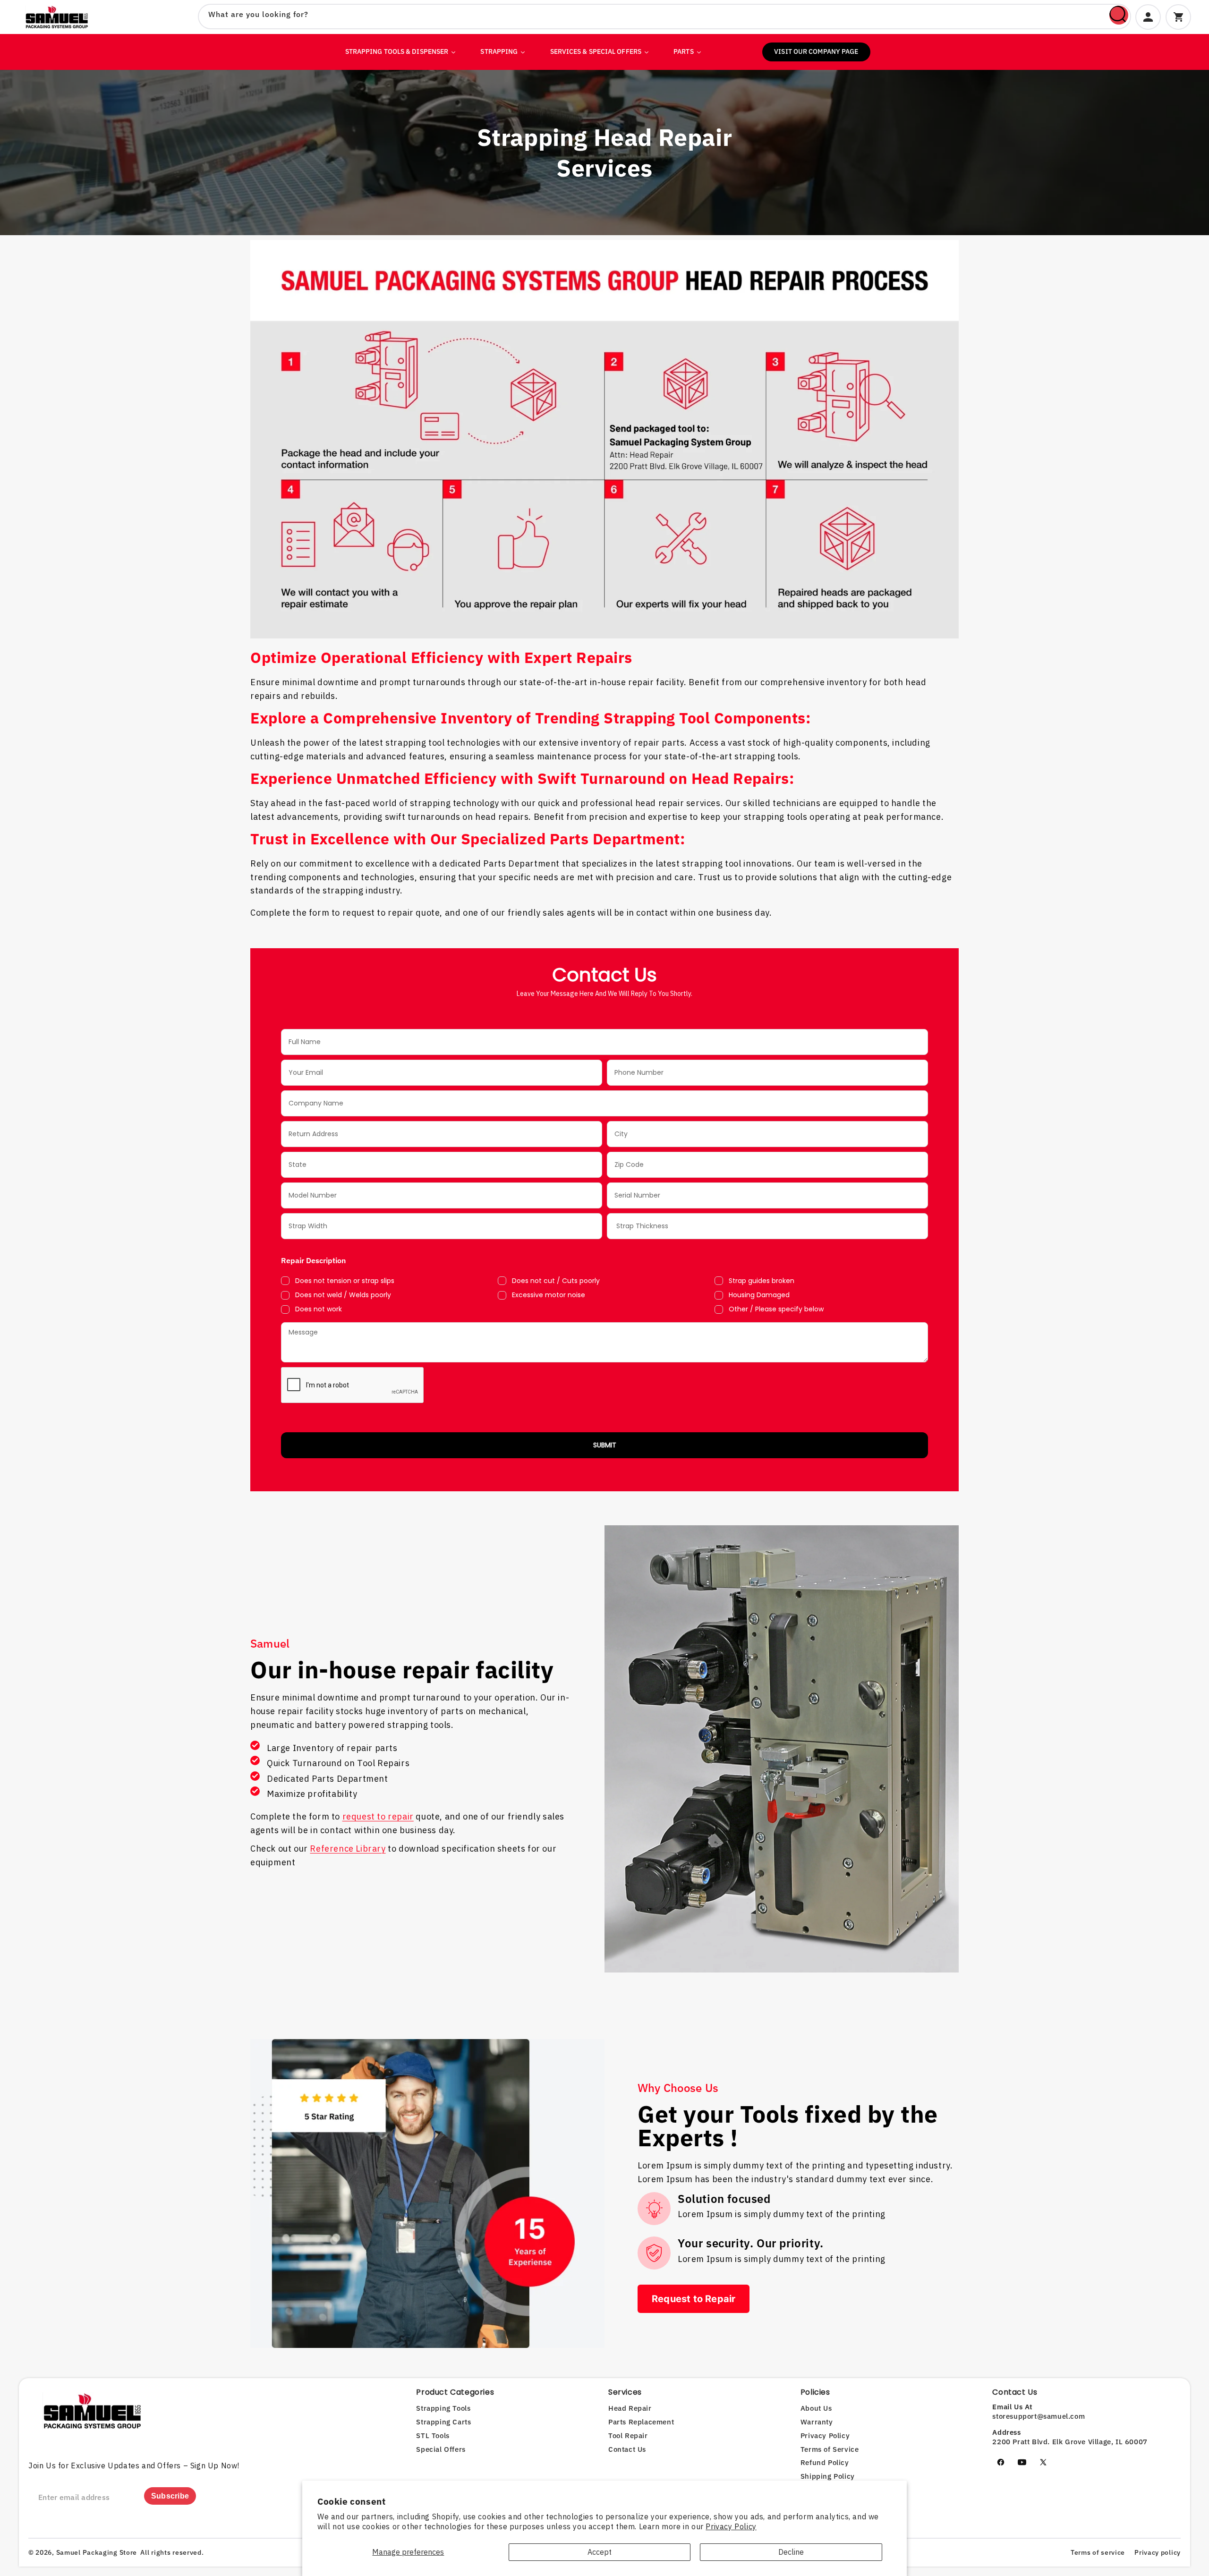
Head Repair (630, 2408)
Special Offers (441, 2449)
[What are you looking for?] (1119, 15)
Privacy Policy (731, 2526)
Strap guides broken (762, 1281)
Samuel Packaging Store (97, 2552)
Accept (600, 2552)
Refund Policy (825, 2462)
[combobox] (664, 17)
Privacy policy (1158, 2552)
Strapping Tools (443, 2408)
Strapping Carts (443, 2422)
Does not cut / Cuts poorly (556, 1281)
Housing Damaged (759, 1295)
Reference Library (348, 1849)
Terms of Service (830, 2449)
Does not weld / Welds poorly (343, 1295)
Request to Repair (694, 2299)
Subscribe (170, 2496)
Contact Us (627, 2449)
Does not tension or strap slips (345, 1281)
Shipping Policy (828, 2476)
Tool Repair (628, 2436)
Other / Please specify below (776, 1309)
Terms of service (1098, 2552)
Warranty (817, 2422)
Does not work (319, 1309)
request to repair (378, 1816)
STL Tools (433, 2436)
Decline (791, 2552)
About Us (816, 2408)
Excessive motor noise (549, 1295)
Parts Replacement (641, 2422)
